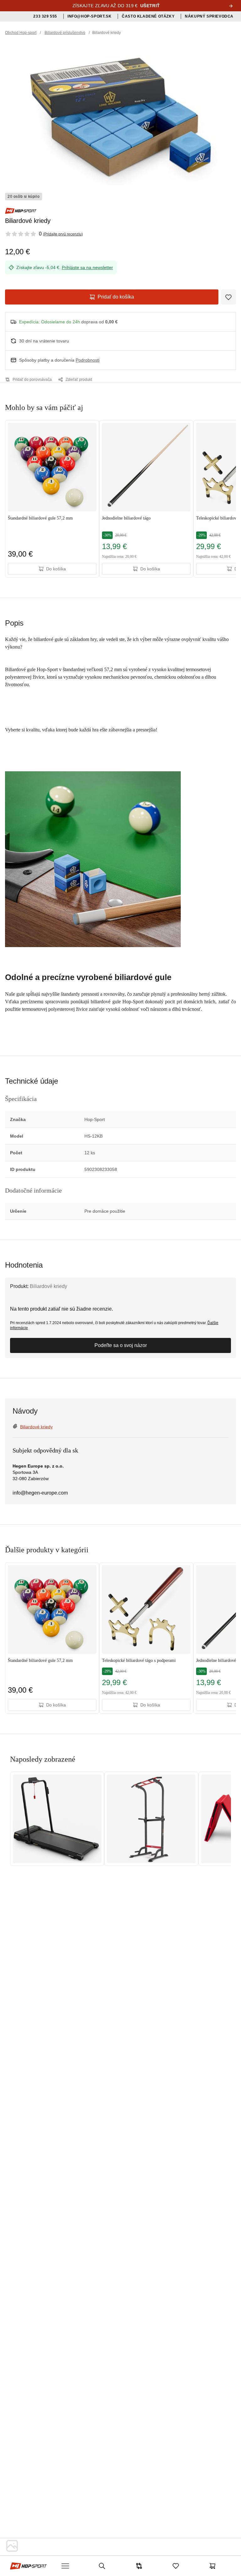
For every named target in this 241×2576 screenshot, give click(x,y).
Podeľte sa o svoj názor (121, 1345)
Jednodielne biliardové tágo (126, 518)
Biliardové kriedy (36, 1427)
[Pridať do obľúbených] (228, 297)
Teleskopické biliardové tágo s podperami (139, 1660)
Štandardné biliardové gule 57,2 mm (40, 518)
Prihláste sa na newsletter (87, 267)
